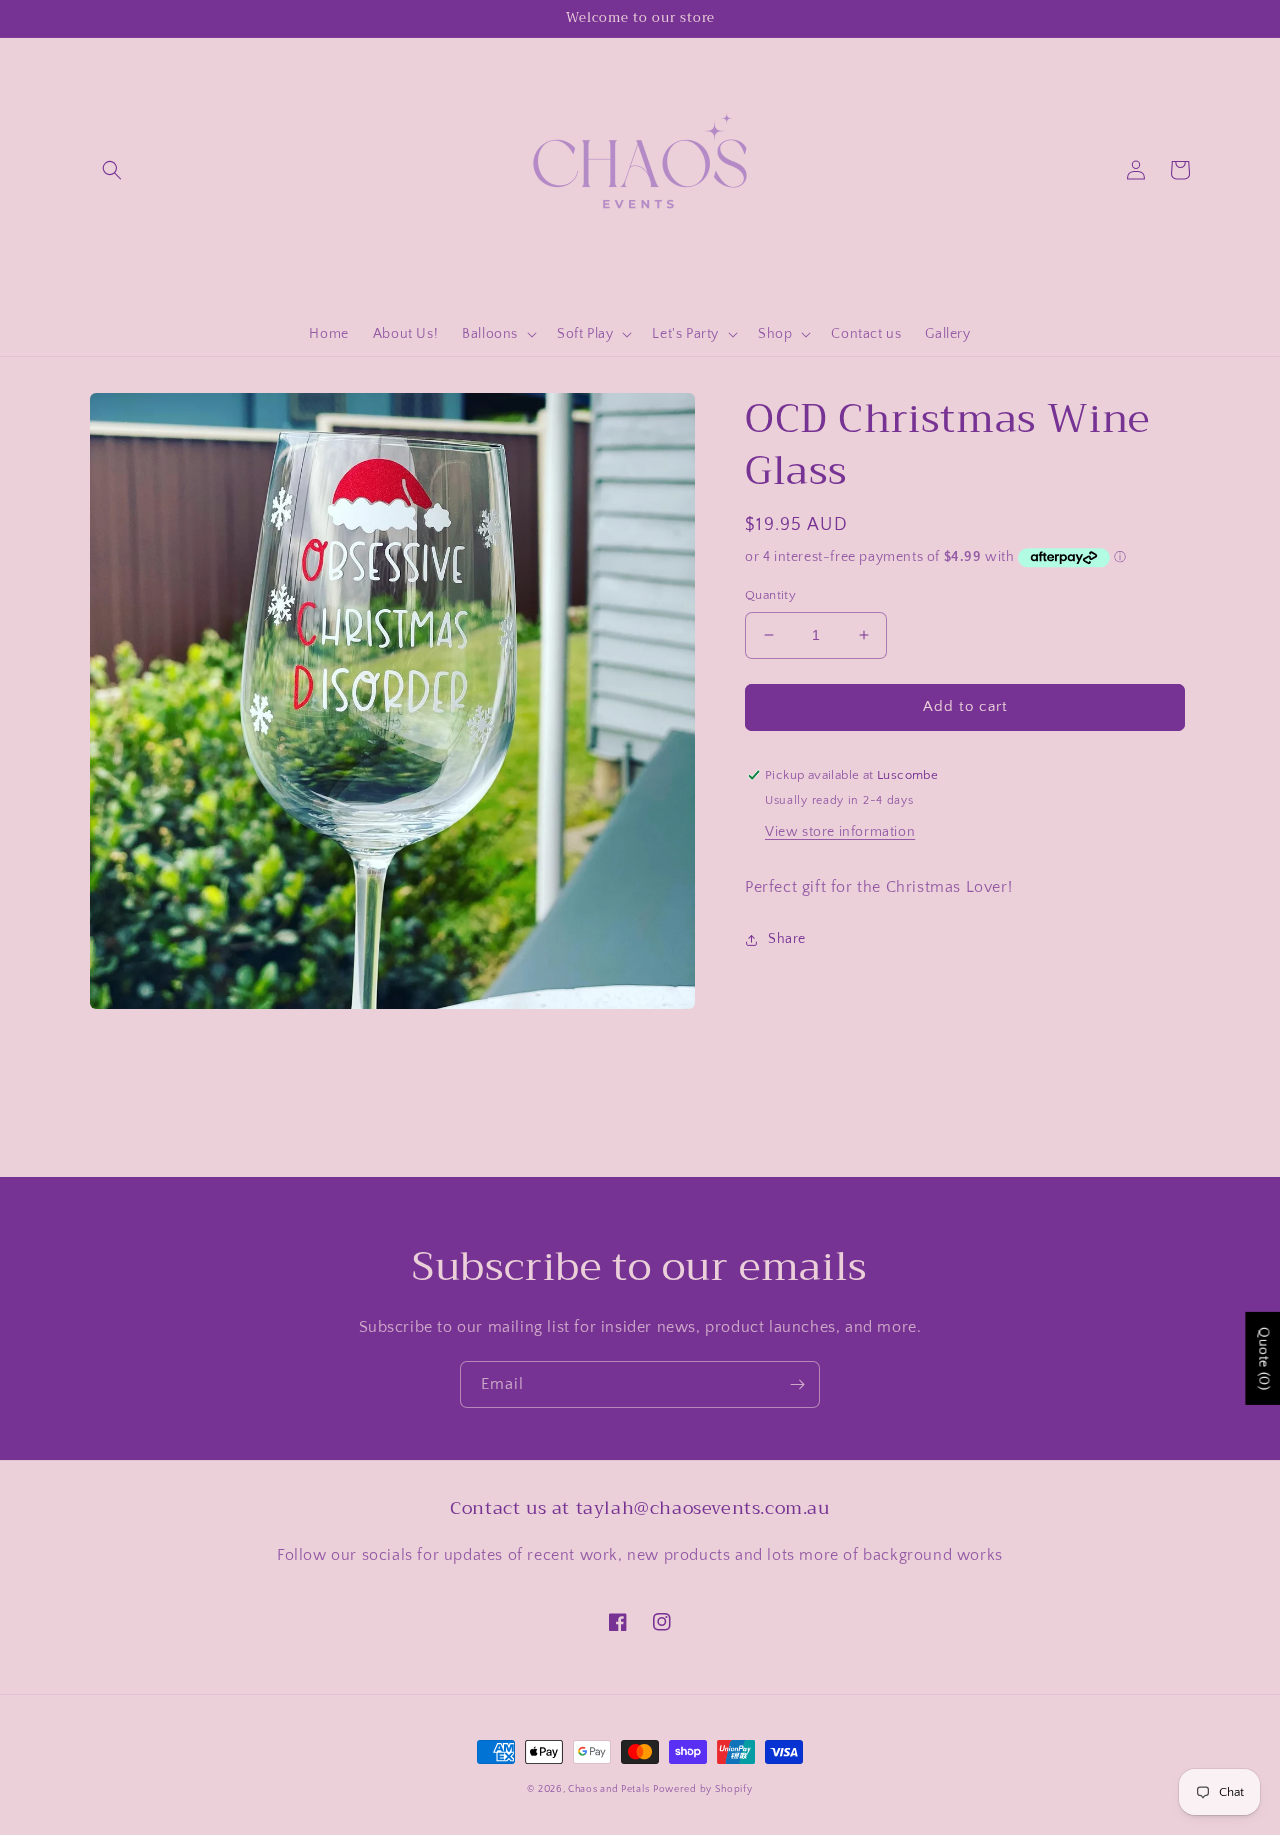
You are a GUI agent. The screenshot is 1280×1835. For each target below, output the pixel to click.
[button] (112, 170)
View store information (840, 832)
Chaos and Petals (608, 1789)
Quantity (770, 595)
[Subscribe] (797, 1384)
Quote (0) (1263, 1358)
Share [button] (787, 939)
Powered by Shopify (703, 1789)
